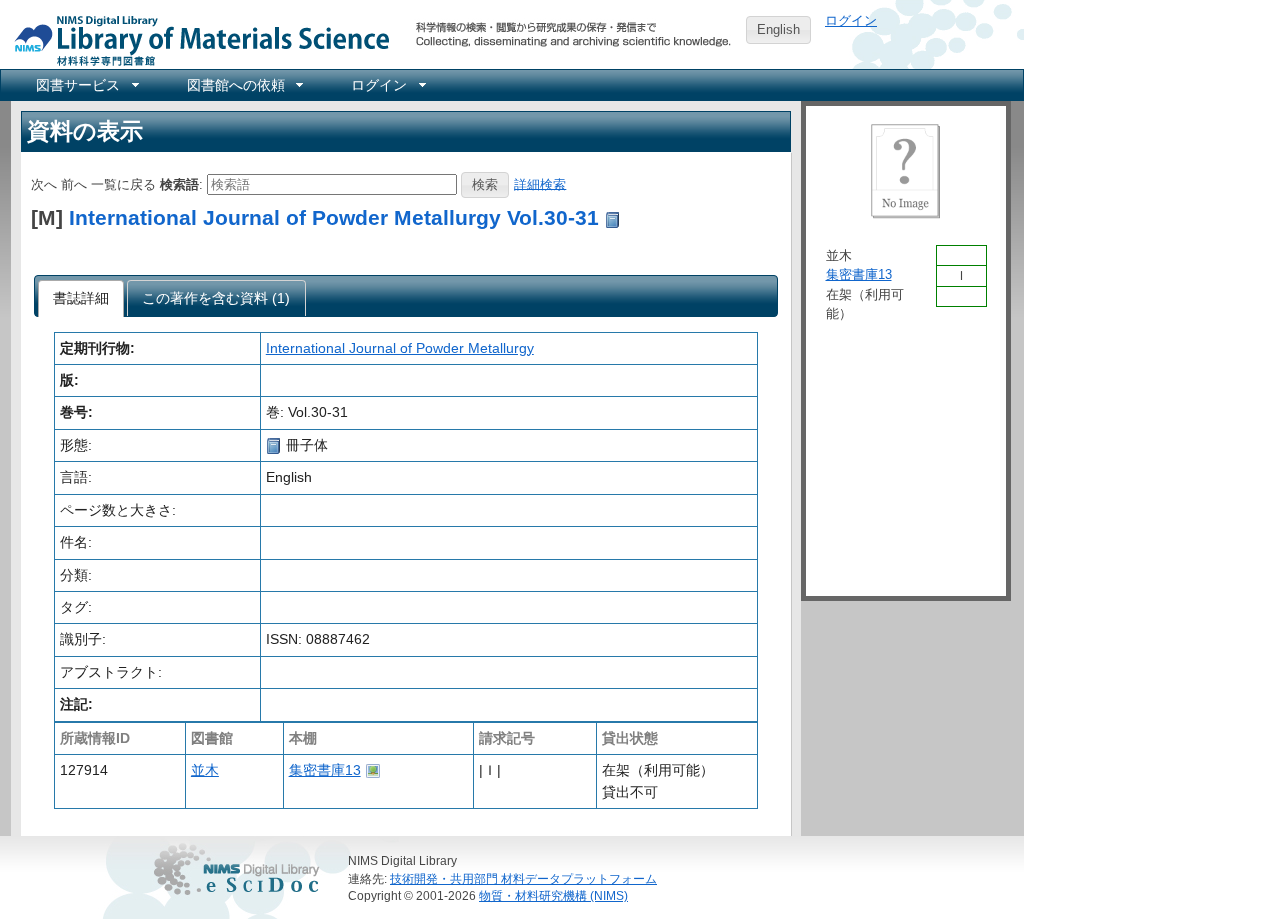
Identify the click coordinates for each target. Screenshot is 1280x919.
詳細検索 (540, 183)
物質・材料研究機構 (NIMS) (553, 895)
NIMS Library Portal (196, 39)
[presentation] (81, 299)
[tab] (81, 299)
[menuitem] (86, 85)
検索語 (179, 183)
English (778, 29)
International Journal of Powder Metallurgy (400, 348)
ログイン (851, 20)
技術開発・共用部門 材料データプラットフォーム (523, 878)
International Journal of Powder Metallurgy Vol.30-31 (334, 217)
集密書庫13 (325, 770)
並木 (205, 770)
